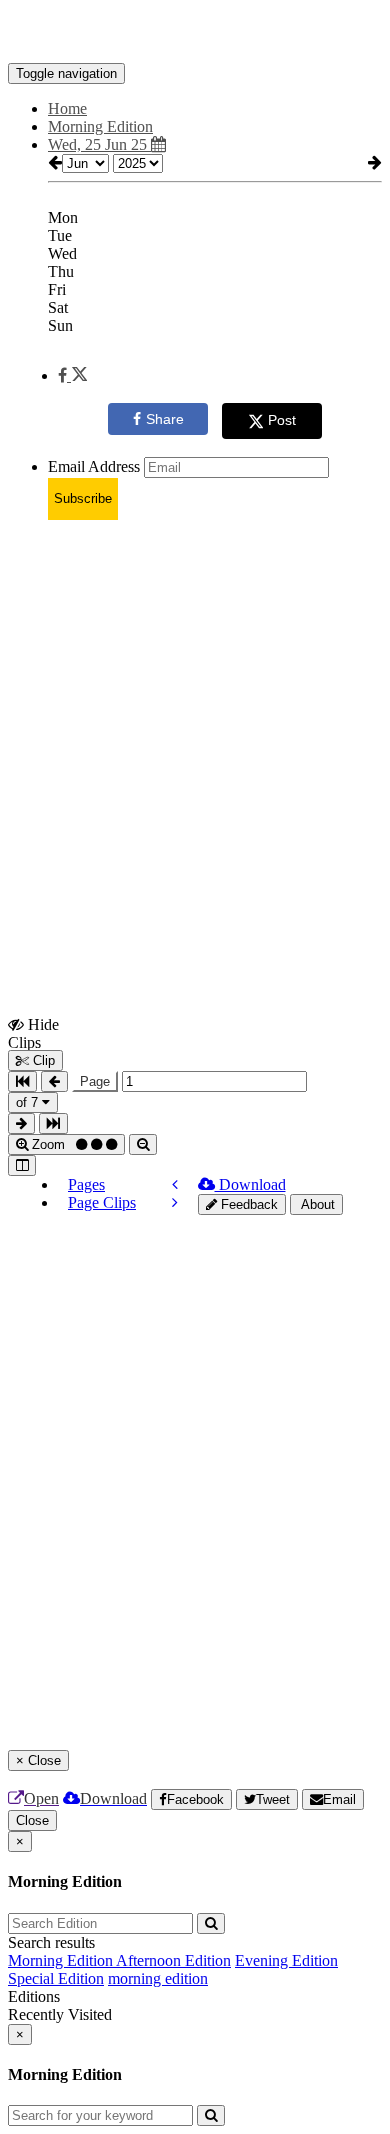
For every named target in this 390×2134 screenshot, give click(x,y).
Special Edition (56, 1978)
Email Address (94, 466)
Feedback (247, 1204)
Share (165, 419)
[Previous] (175, 1184)
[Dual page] (22, 1165)
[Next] (175, 1202)
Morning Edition (62, 1960)
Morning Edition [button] (100, 126)
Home (67, 108)
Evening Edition (286, 1960)
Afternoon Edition (173, 1960)
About (316, 1204)
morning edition (158, 1978)
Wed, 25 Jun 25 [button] (99, 144)
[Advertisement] (195, 731)
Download (250, 1184)
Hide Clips (33, 1033)
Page (95, 1081)
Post (282, 420)
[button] (72, 375)
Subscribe (83, 498)
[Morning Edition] (195, 33)
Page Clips (102, 1202)
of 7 (29, 1102)
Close (32, 1820)
